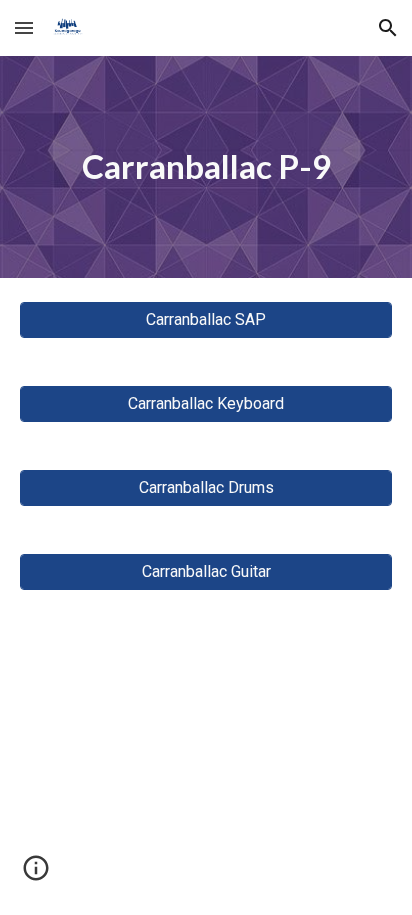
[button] (24, 27)
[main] (206, 167)
